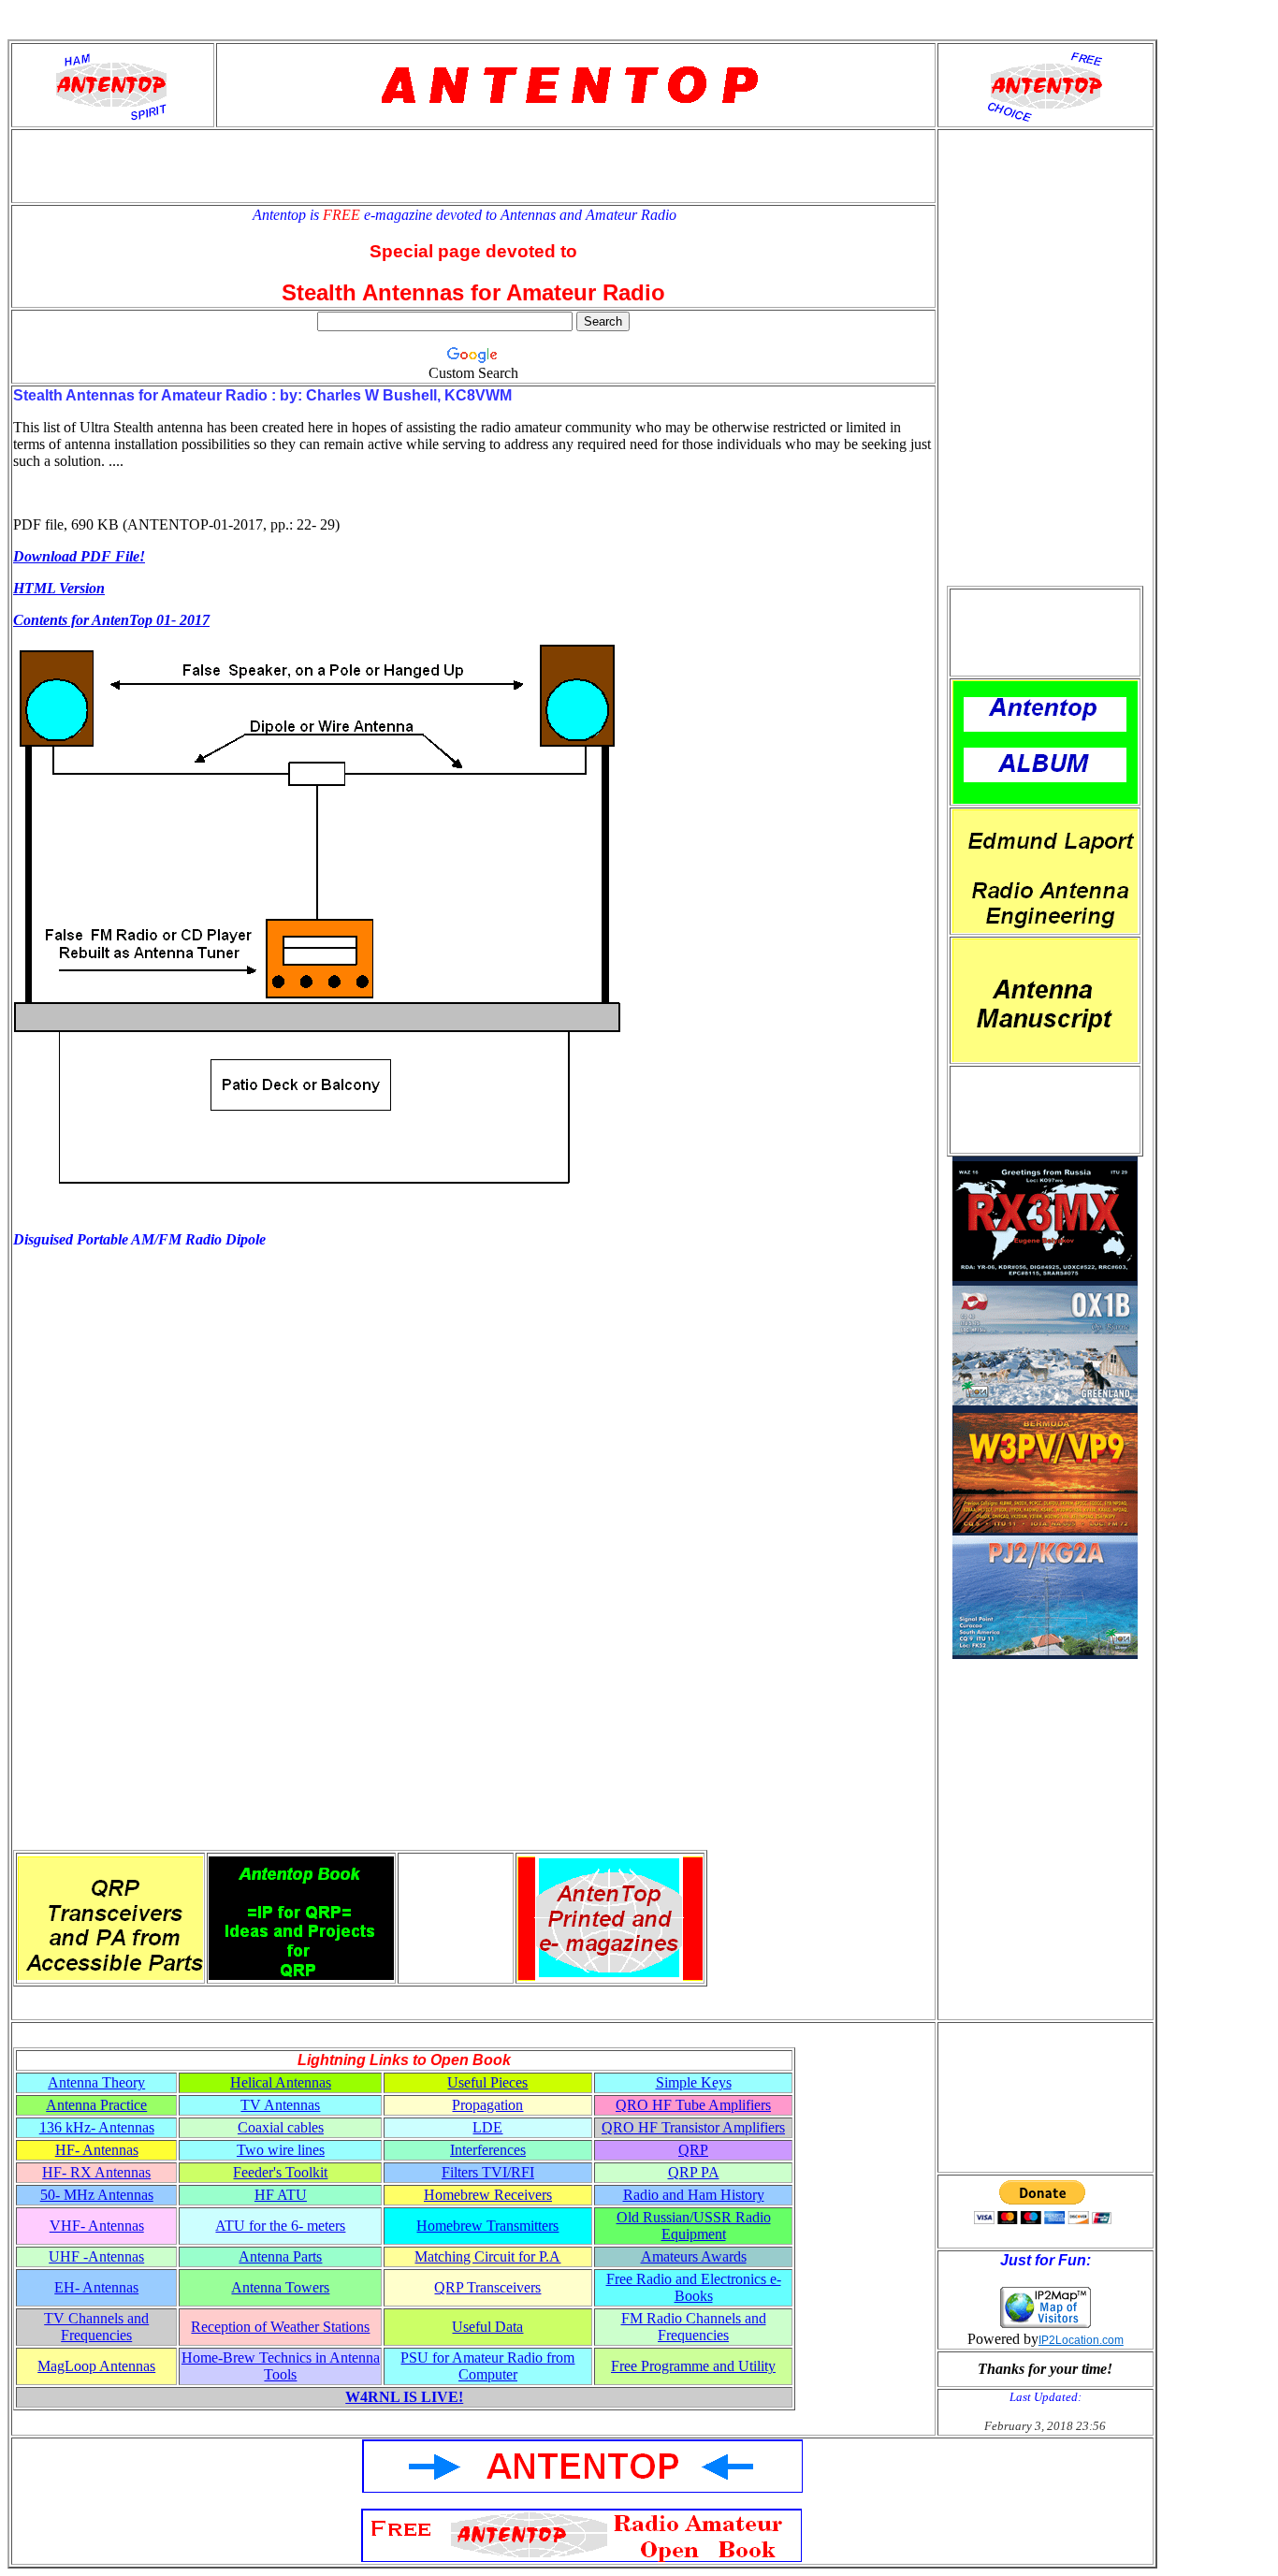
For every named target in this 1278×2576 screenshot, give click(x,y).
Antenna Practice (96, 2105)
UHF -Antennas (96, 2256)
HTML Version (59, 588)
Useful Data (487, 2327)
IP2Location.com (1081, 2340)
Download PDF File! (79, 556)
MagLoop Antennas (96, 2366)
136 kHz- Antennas (97, 2127)
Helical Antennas (281, 2082)
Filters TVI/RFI (488, 2172)
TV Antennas (280, 2105)
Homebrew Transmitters (487, 2226)
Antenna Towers (280, 2287)
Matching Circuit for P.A (487, 2256)
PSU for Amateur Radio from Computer (487, 2366)
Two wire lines (281, 2150)
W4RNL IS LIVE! (404, 2397)
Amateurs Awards (694, 2256)
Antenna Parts (280, 2256)
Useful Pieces (487, 2082)
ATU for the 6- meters (280, 2226)
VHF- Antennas (97, 2226)
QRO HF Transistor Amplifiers (693, 2127)
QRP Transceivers (487, 2287)
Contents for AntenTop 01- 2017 (111, 620)
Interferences (488, 2150)
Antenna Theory (96, 2082)
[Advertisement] (1045, 633)
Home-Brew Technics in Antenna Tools (281, 2366)
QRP (693, 2150)
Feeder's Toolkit (280, 2172)
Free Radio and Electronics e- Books (694, 2287)
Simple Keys (694, 2082)
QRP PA (694, 2172)
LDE (487, 2127)
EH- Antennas (96, 2287)
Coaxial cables (281, 2127)
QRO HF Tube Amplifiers (693, 2105)
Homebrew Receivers (488, 2195)
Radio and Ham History (694, 2195)
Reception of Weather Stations (280, 2327)
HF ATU (281, 2195)
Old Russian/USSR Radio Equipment (694, 2226)
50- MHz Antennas (97, 2195)
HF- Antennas (97, 2150)
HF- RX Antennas (96, 2172)
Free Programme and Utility (693, 2366)
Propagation (487, 2105)
